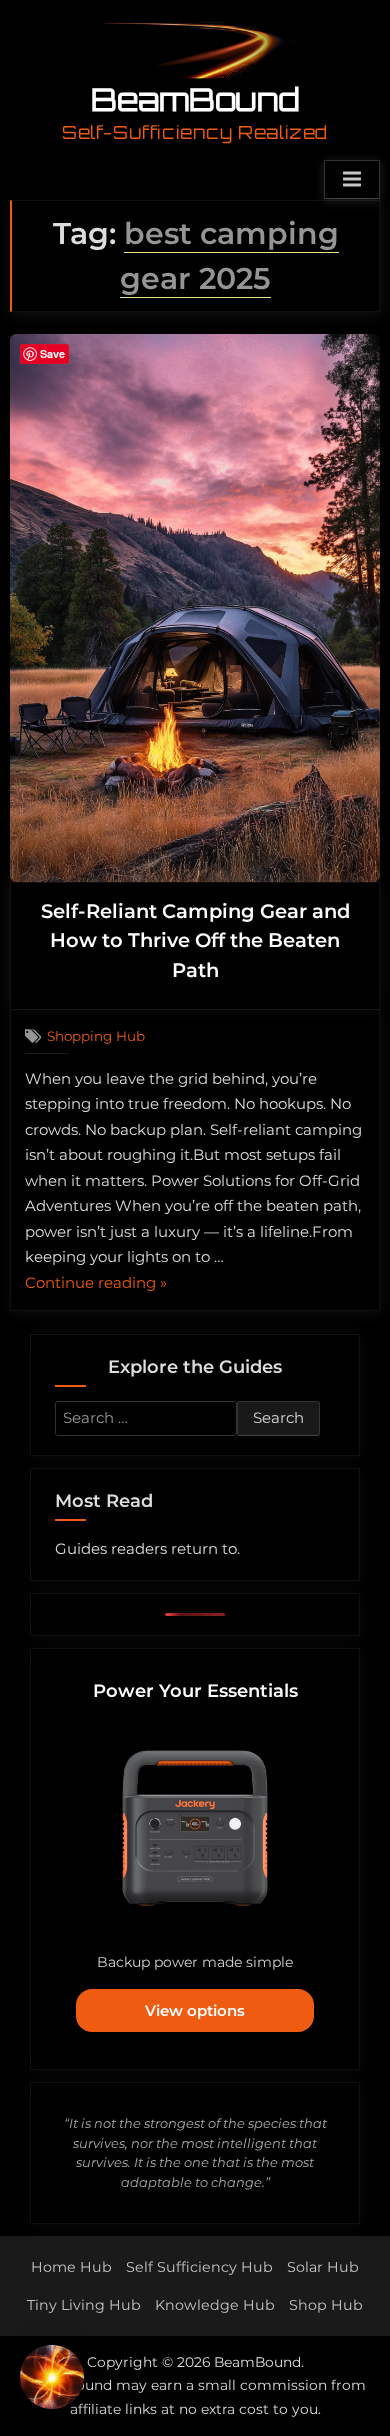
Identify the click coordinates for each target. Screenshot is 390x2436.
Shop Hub (326, 2305)
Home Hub (71, 2267)
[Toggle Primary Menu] (352, 180)
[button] (52, 2381)
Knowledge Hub (215, 2305)
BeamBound (195, 99)
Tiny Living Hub (84, 2305)
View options (195, 2010)
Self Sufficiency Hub (199, 2267)
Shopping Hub (96, 1036)
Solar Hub (323, 2267)
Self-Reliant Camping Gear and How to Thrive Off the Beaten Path (195, 940)
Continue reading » (96, 1284)
